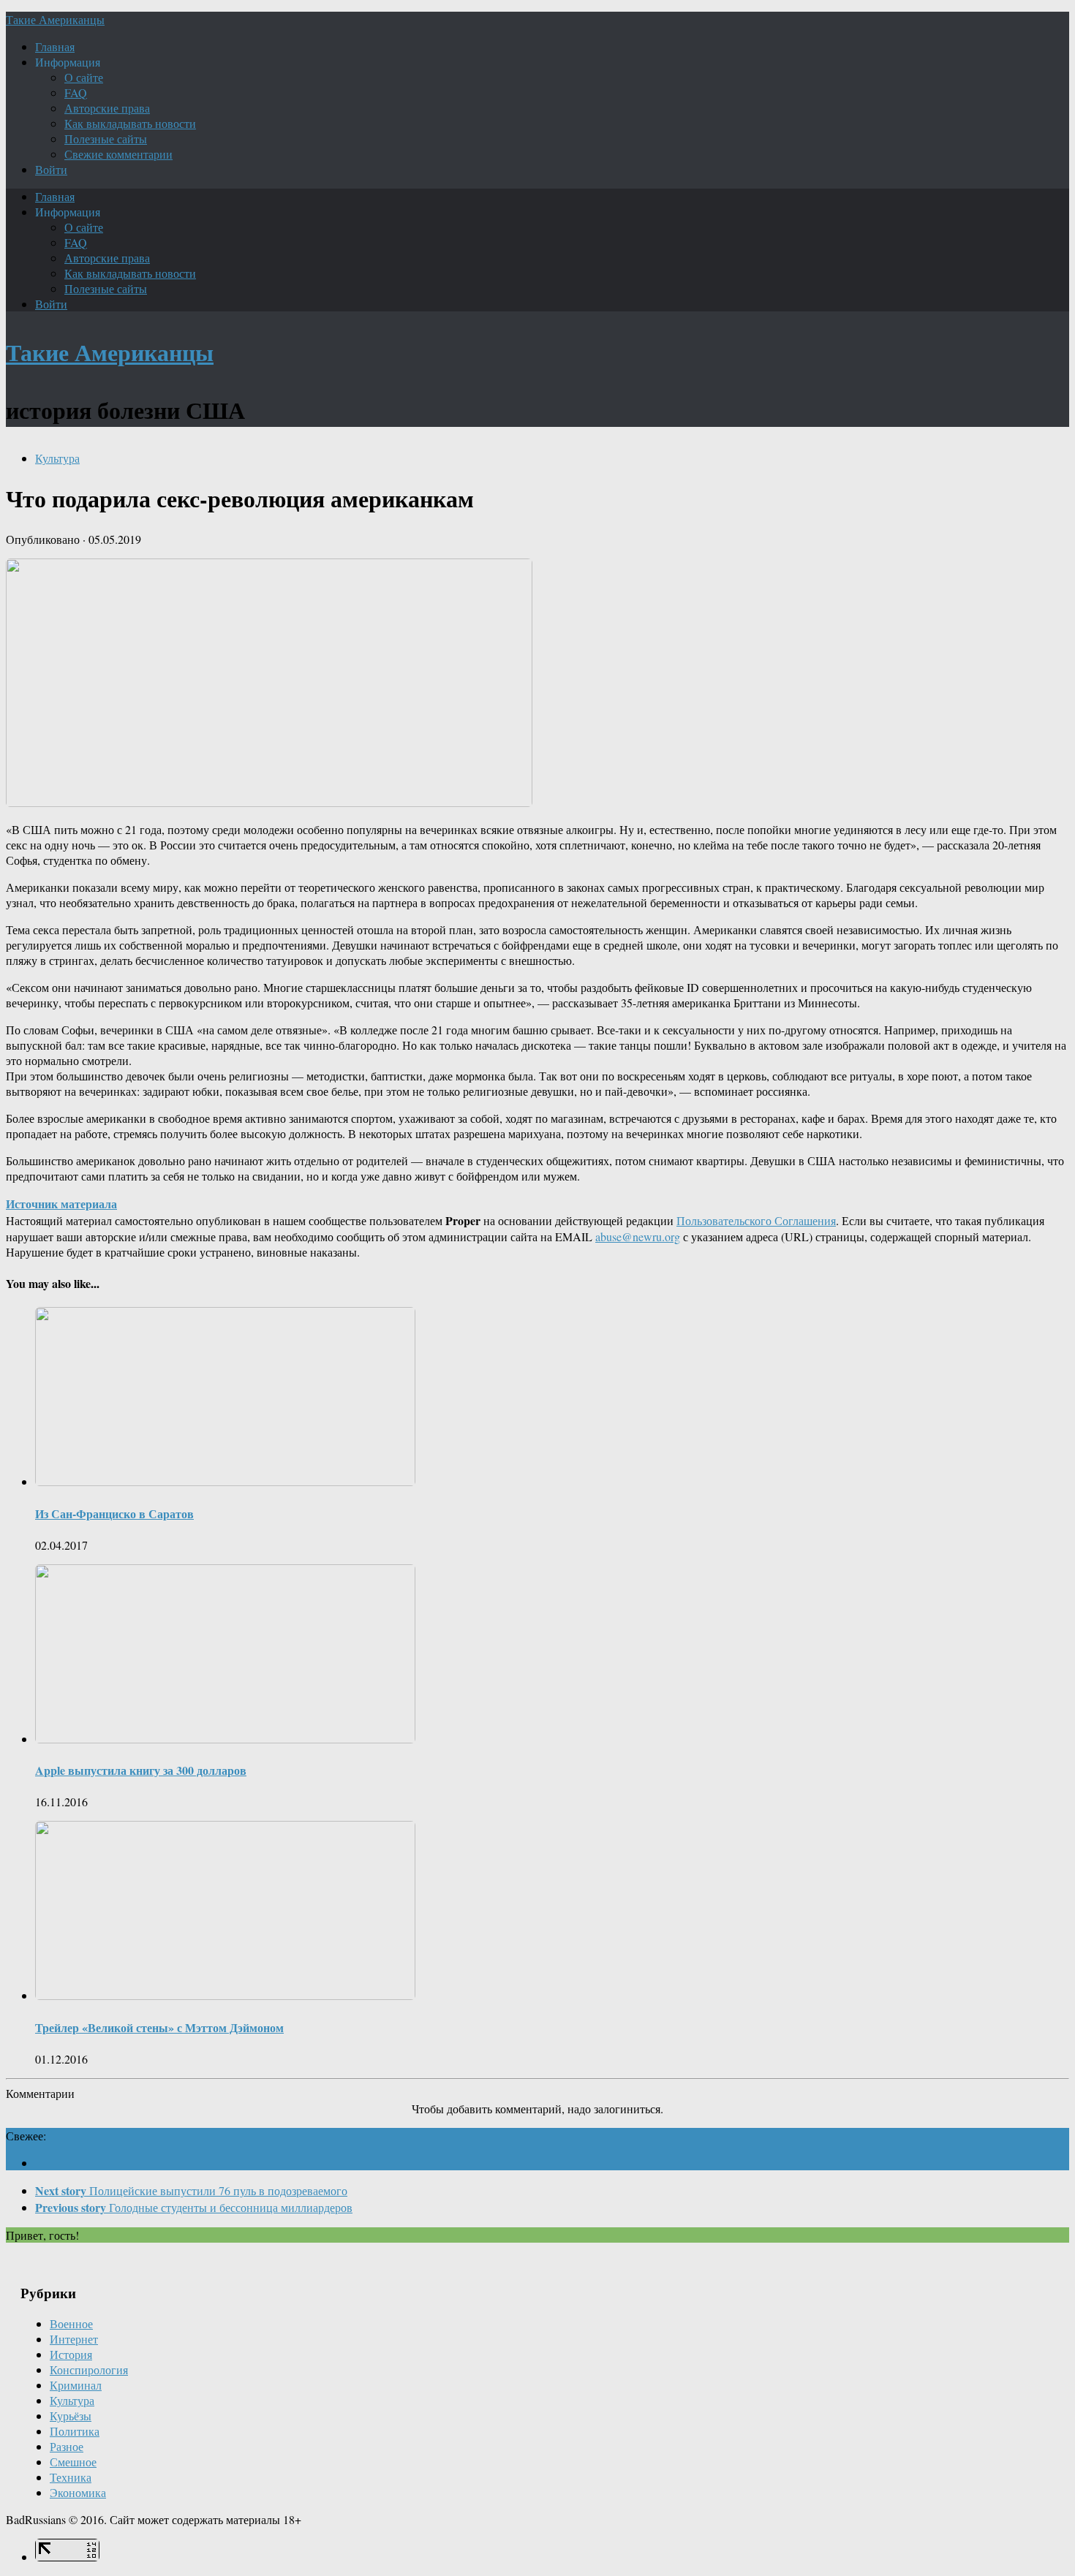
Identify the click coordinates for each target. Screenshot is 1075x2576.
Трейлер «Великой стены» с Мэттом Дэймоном (159, 2027)
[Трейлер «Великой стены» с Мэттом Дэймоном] (225, 1995)
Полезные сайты (106, 139)
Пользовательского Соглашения (756, 1220)
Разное (67, 2446)
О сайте (84, 77)
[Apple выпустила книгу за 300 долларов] (225, 1739)
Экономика (78, 2492)
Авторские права (107, 108)
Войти (51, 169)
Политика (75, 2431)
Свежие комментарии (118, 154)
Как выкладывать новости (130, 123)
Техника (71, 2477)
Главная (55, 46)
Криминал (76, 2385)
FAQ (76, 92)
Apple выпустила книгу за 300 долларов (141, 1770)
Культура (57, 458)
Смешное (73, 2462)
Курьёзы (71, 2416)
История (71, 2354)
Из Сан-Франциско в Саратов (114, 1514)
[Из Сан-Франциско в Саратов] (225, 1481)
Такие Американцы (55, 19)
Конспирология (89, 2369)
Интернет (74, 2339)
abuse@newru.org (638, 1236)
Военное (71, 2323)
